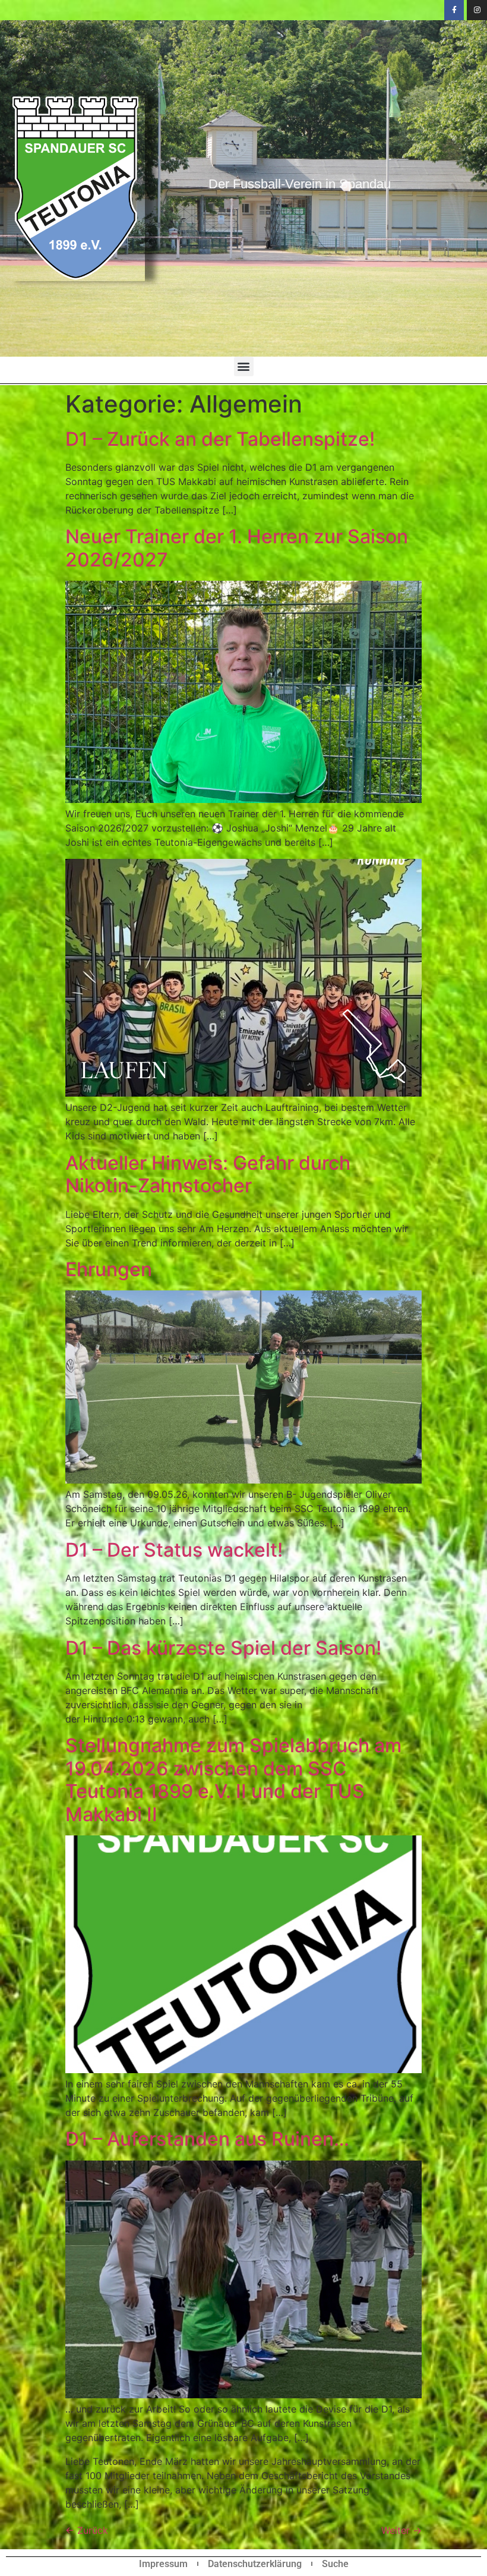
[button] (244, 366)
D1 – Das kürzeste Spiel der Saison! (223, 1648)
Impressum (163, 2564)
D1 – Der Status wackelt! (174, 1550)
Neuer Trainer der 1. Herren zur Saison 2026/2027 (237, 548)
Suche (335, 2564)
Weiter (401, 2530)
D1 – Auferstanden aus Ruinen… (207, 2139)
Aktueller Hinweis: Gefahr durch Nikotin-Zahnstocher (208, 1174)
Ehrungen (109, 1269)
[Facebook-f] (454, 10)
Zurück (87, 2530)
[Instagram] (477, 10)
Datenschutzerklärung (255, 2564)
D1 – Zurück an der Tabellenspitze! (220, 439)
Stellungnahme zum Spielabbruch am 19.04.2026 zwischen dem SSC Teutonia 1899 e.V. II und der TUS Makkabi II (233, 1780)
